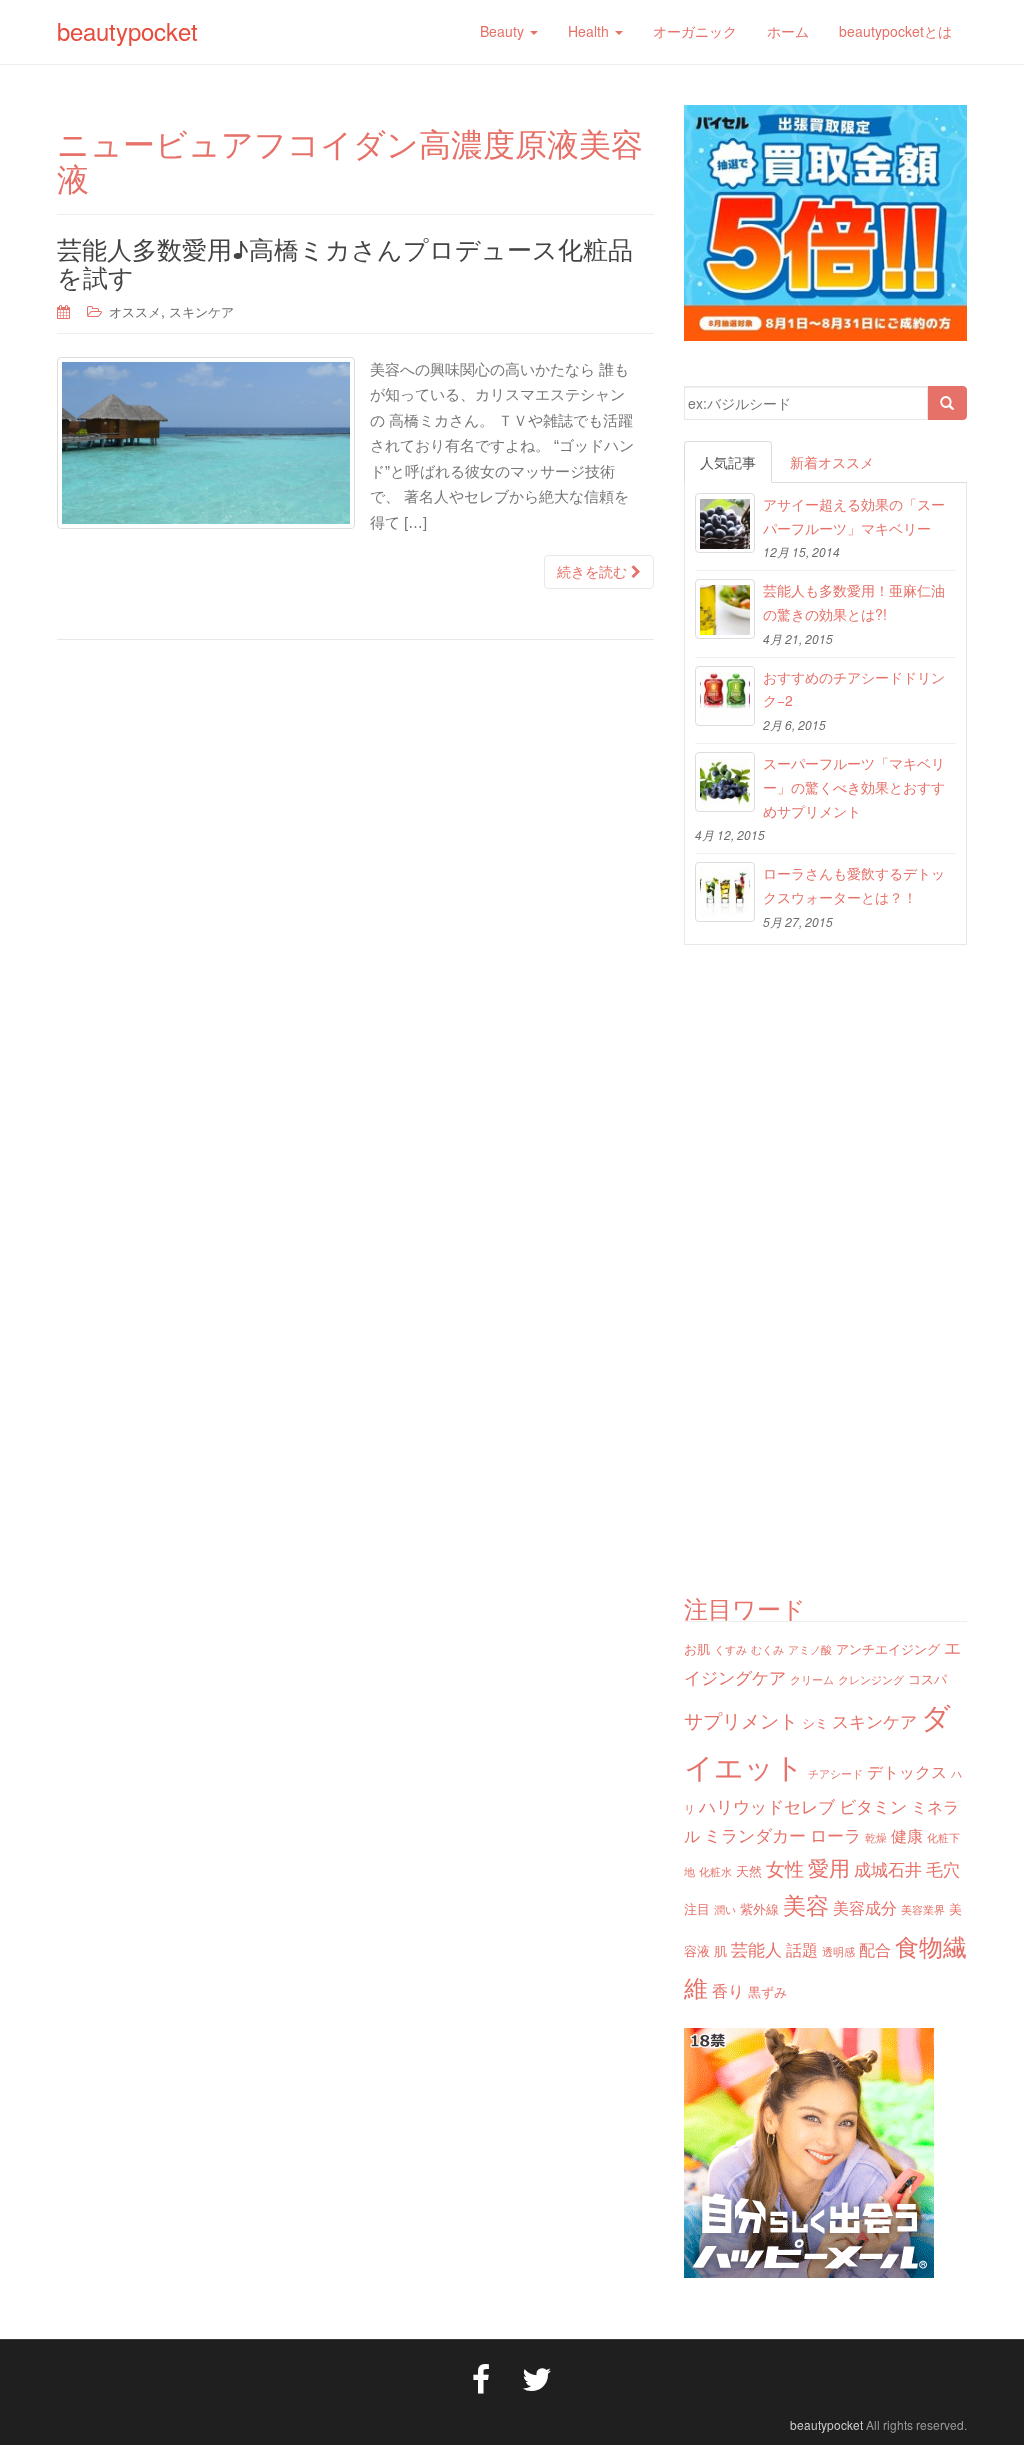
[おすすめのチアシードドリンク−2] (725, 696)
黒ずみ (767, 1991)
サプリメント (741, 1719)
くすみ (730, 1649)
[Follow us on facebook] (481, 2377)
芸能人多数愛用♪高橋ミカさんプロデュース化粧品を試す (345, 262)
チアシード (835, 1773)
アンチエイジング (888, 1648)
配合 (875, 1949)
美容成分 (865, 1907)
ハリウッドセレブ (767, 1805)
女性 (785, 1867)
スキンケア (201, 311)
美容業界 (923, 1909)
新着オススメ (832, 462)
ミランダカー (755, 1834)
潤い (725, 1909)
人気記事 (728, 462)
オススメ (135, 311)
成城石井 (888, 1868)
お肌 (697, 1648)
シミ (815, 1722)
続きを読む (594, 572)
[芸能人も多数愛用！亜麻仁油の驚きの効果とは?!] (725, 609)
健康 (907, 1835)
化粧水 (715, 1871)
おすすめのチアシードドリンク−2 (854, 689)
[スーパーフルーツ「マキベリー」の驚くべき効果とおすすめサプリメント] (725, 782)
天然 (749, 1870)
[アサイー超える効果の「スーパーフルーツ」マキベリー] (725, 523)
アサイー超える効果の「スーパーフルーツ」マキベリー (854, 516)
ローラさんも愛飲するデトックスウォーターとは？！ (854, 885)
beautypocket (127, 30)
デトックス (907, 1771)
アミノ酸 (810, 1649)
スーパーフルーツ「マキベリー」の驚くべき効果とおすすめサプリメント (854, 787)
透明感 (838, 1951)
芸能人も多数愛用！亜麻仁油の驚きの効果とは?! (854, 602)
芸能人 (756, 1948)
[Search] (947, 403)
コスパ (927, 1678)
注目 (697, 1908)
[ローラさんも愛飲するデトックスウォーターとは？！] (725, 892)
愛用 (829, 1867)
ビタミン (873, 1805)
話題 (802, 1949)
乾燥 (876, 1837)
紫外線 (759, 1908)
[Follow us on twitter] (537, 2377)
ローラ (835, 1834)
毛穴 (943, 1868)
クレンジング (871, 1679)
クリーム (812, 1679)
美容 (806, 1904)
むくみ (767, 1649)
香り (728, 1990)
